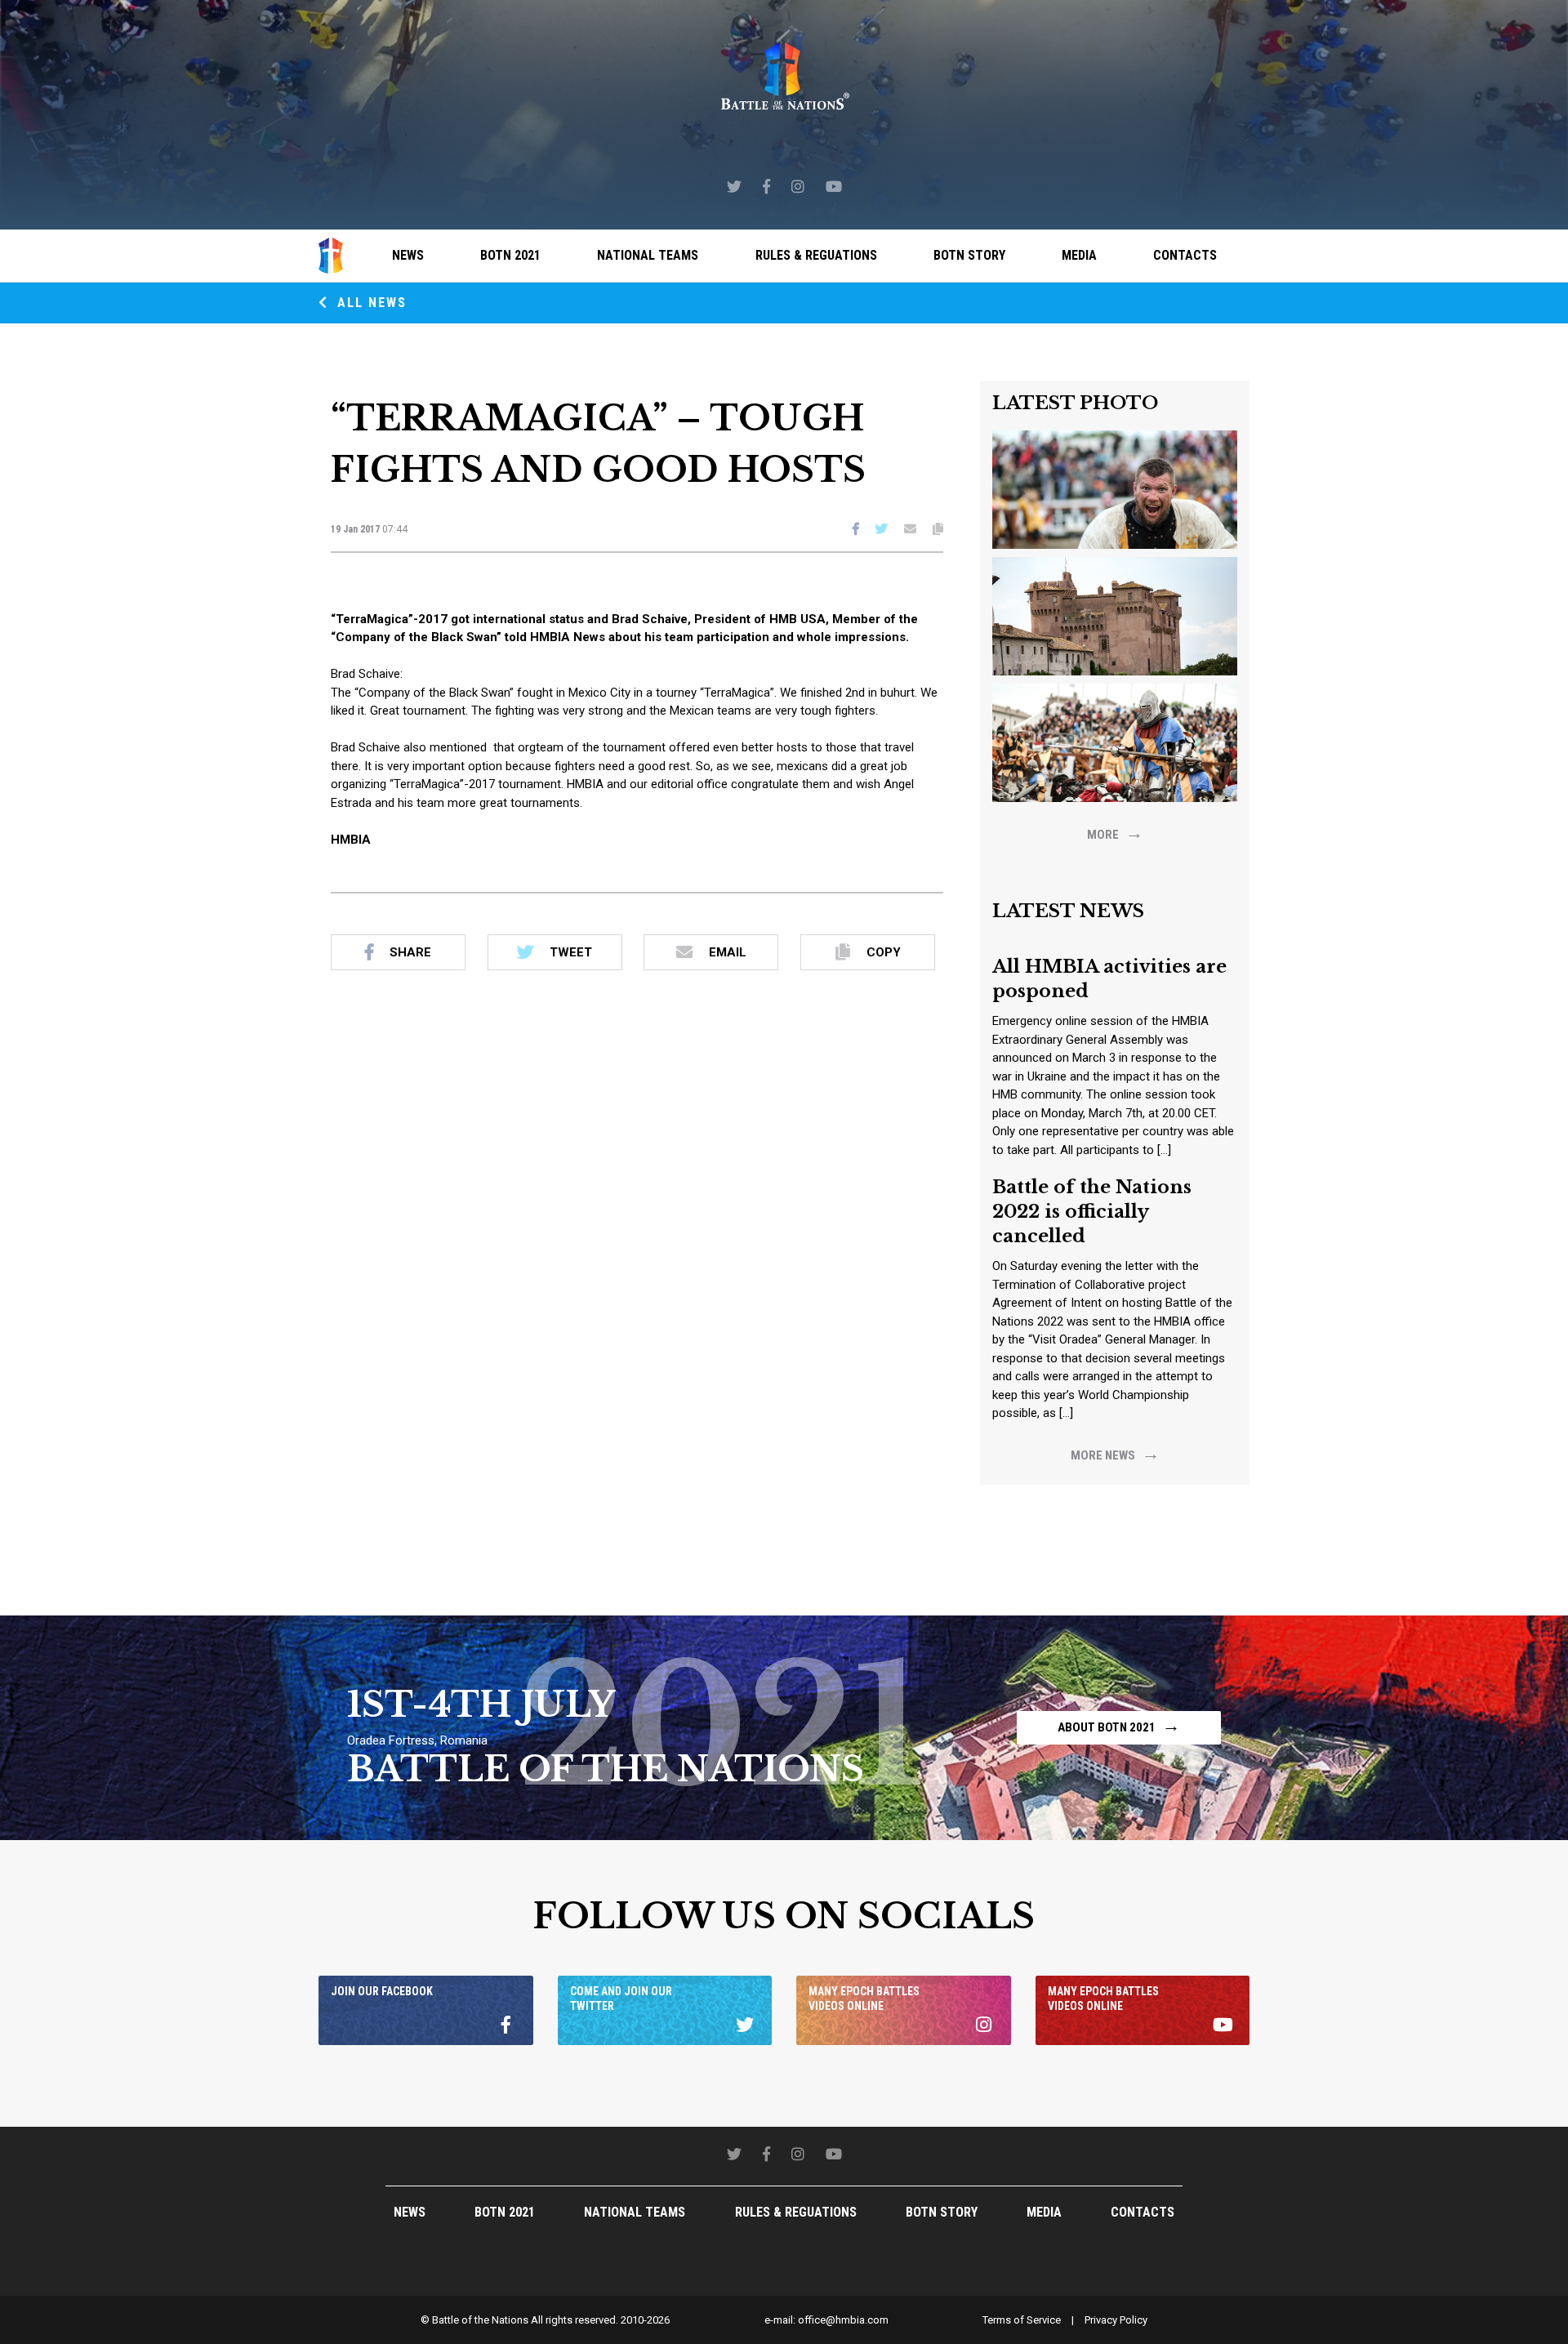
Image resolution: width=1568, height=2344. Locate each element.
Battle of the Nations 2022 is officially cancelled (1092, 1212)
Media (1079, 255)
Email (728, 952)
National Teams (648, 255)
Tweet (571, 952)
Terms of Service (1022, 2320)
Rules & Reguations (816, 255)
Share (410, 952)
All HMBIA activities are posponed (1109, 979)
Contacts (1185, 255)
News (408, 255)
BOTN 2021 (510, 255)
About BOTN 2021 (1119, 1725)
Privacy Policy (1116, 2320)
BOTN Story (969, 255)
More (1115, 833)
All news (370, 303)
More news (1115, 1453)
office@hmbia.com (843, 2320)
